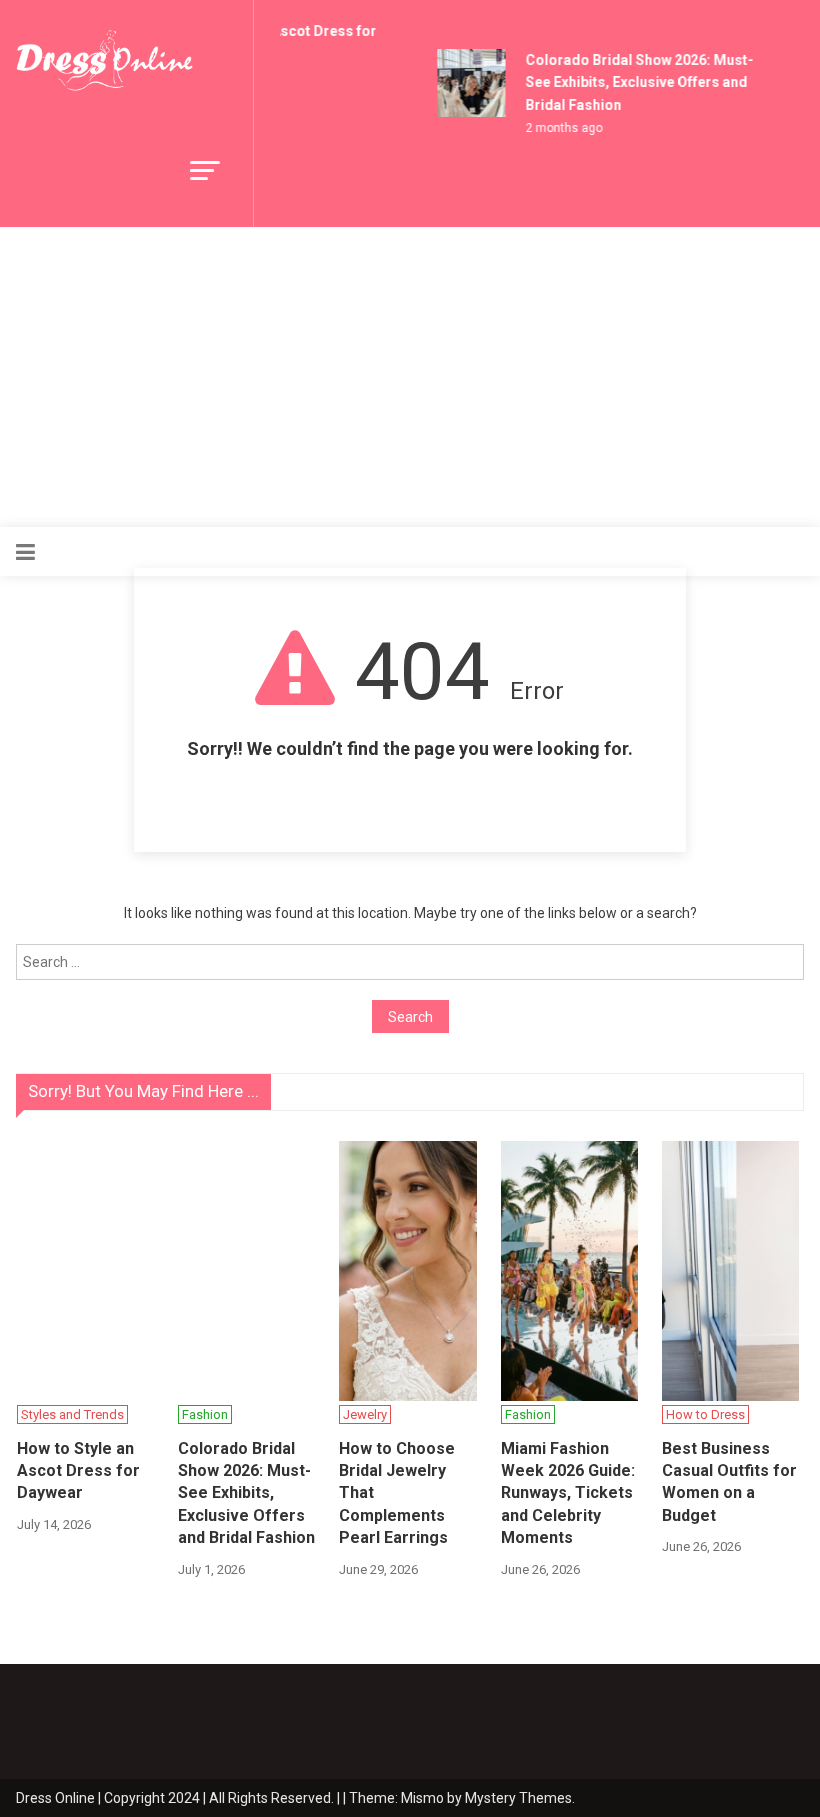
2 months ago (559, 128)
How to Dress (705, 1414)
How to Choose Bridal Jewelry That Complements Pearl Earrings (397, 1493)
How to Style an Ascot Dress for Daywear (78, 1471)
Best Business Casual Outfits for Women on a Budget (729, 1482)
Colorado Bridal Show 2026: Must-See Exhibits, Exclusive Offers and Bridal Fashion (635, 82)
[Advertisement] (410, 377)
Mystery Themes (518, 1798)
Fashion (205, 1414)
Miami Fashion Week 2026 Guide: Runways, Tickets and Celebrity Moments (568, 1493)
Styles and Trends (72, 1414)
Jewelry (365, 1414)
